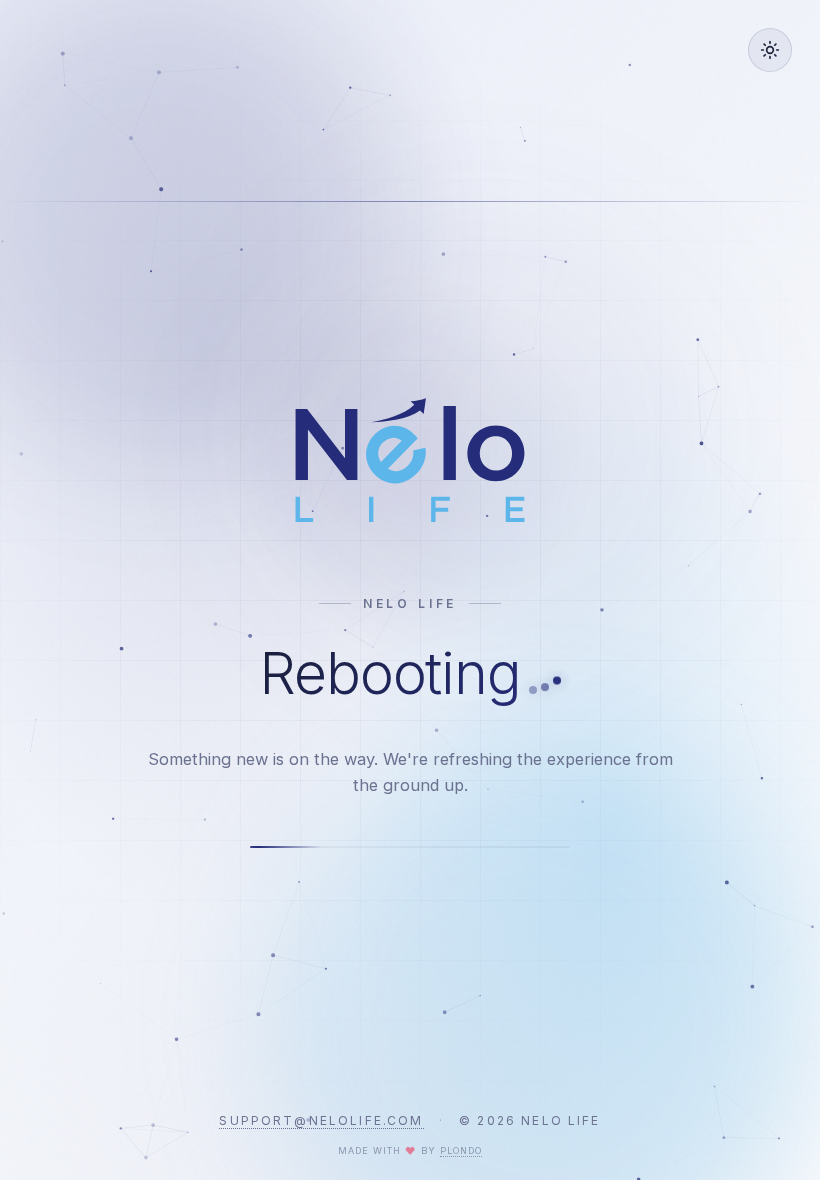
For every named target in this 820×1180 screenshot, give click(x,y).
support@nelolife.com (321, 1120)
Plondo (461, 1150)
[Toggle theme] (770, 50)
